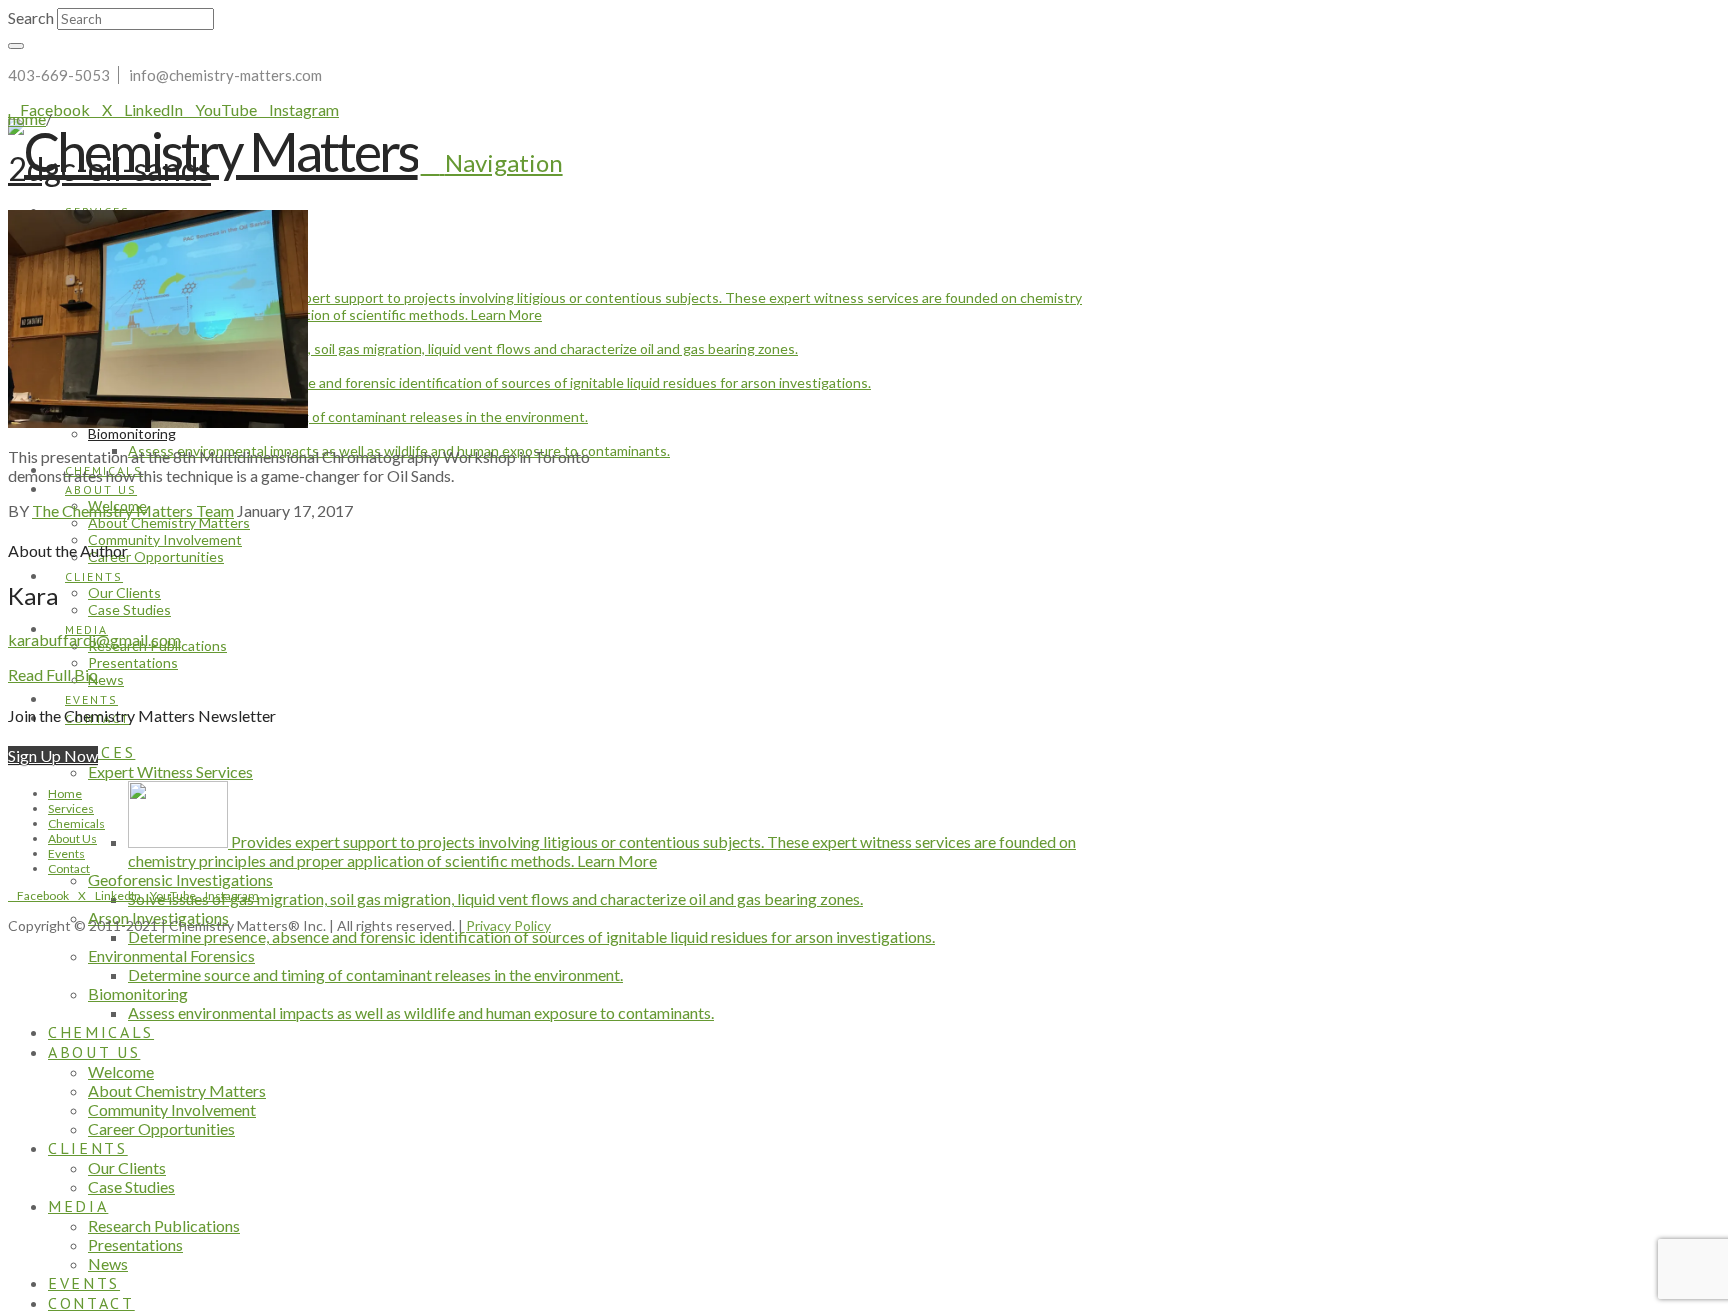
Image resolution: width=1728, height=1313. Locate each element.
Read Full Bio (53, 674)
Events (66, 853)
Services (71, 808)
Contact (69, 868)
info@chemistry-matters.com (225, 75)
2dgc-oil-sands (109, 168)
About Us (72, 838)
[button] (492, 162)
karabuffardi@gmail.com (94, 639)
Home (65, 793)
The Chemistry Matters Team (133, 510)
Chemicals (76, 823)
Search (31, 17)
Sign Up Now (53, 755)
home (27, 118)
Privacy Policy (508, 925)
